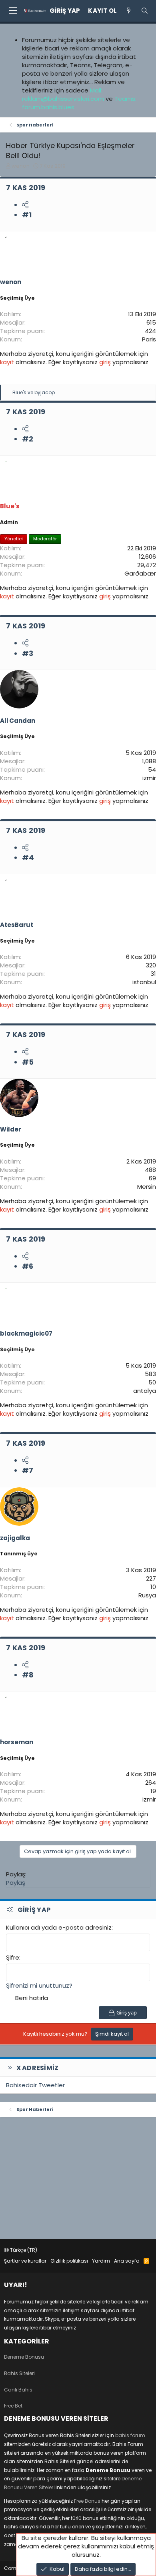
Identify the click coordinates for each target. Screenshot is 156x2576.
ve (34, 392)
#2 (28, 439)
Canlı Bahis (18, 2390)
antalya (145, 1391)
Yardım (101, 2261)
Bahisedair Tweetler (35, 2085)
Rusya (147, 1595)
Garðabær (140, 573)
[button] (13, 11)
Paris (149, 339)
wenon (21, 166)
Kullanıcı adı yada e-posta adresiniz (59, 1927)
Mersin (147, 1187)
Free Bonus (87, 2501)
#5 (28, 1062)
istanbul (144, 982)
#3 (28, 653)
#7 (28, 1470)
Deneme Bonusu (24, 2357)
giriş (106, 362)
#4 (28, 858)
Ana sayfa (127, 2261)
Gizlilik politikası (69, 2261)
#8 (28, 1675)
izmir (149, 778)
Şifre (13, 1957)
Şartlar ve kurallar (25, 2261)
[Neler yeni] (129, 11)
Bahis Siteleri (19, 2373)
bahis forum (130, 2435)
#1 (27, 215)
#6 (28, 1266)
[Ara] (145, 11)
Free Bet (13, 2406)
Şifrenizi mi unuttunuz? (39, 1985)
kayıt (8, 362)
